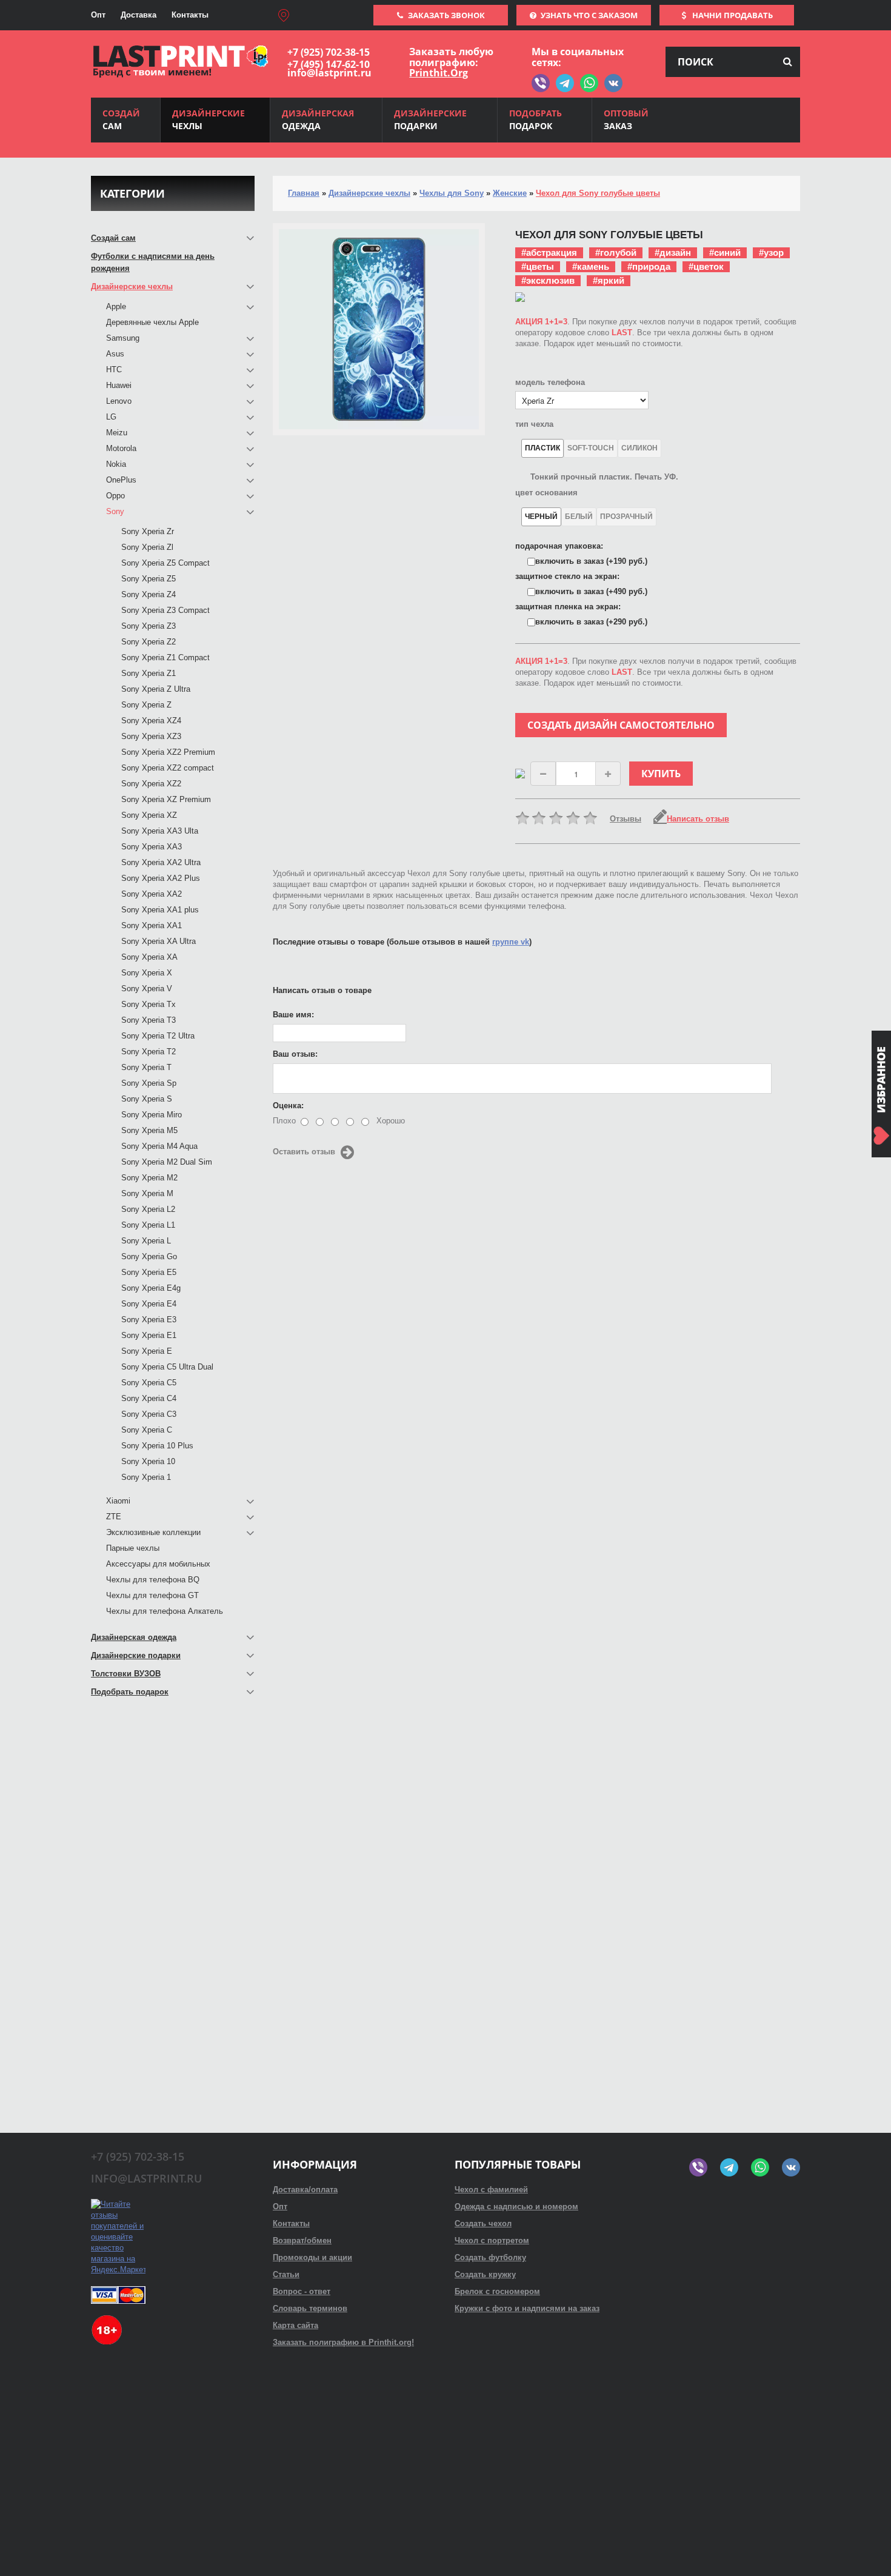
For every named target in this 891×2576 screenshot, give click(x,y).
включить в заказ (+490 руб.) (591, 591)
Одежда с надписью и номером (516, 2206)
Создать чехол (483, 2223)
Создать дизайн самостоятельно (621, 725)
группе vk (511, 942)
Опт (98, 15)
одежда (318, 119)
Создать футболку (490, 2257)
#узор (771, 253)
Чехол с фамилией (491, 2190)
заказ (626, 119)
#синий (725, 253)
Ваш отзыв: (295, 1054)
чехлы (209, 119)
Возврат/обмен (302, 2240)
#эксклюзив (548, 280)
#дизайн (673, 253)
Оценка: (288, 1106)
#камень (591, 266)
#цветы (538, 266)
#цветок (706, 266)
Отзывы (626, 819)
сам (121, 119)
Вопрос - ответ (302, 2291)
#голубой (616, 253)
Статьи (286, 2274)
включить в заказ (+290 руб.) (591, 622)
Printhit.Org (439, 73)
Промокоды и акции (312, 2257)
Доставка (138, 15)
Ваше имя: (293, 1015)
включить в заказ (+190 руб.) (591, 561)
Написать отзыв (698, 819)
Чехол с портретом (492, 2240)
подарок (536, 119)
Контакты (190, 15)
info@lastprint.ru (329, 73)
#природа (649, 266)
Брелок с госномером (497, 2291)
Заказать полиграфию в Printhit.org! (343, 2342)
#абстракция (549, 253)
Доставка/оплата (305, 2190)
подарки (430, 119)
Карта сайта (295, 2325)
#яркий (609, 280)
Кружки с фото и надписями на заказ (527, 2308)
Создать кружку (485, 2274)
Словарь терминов (310, 2308)
